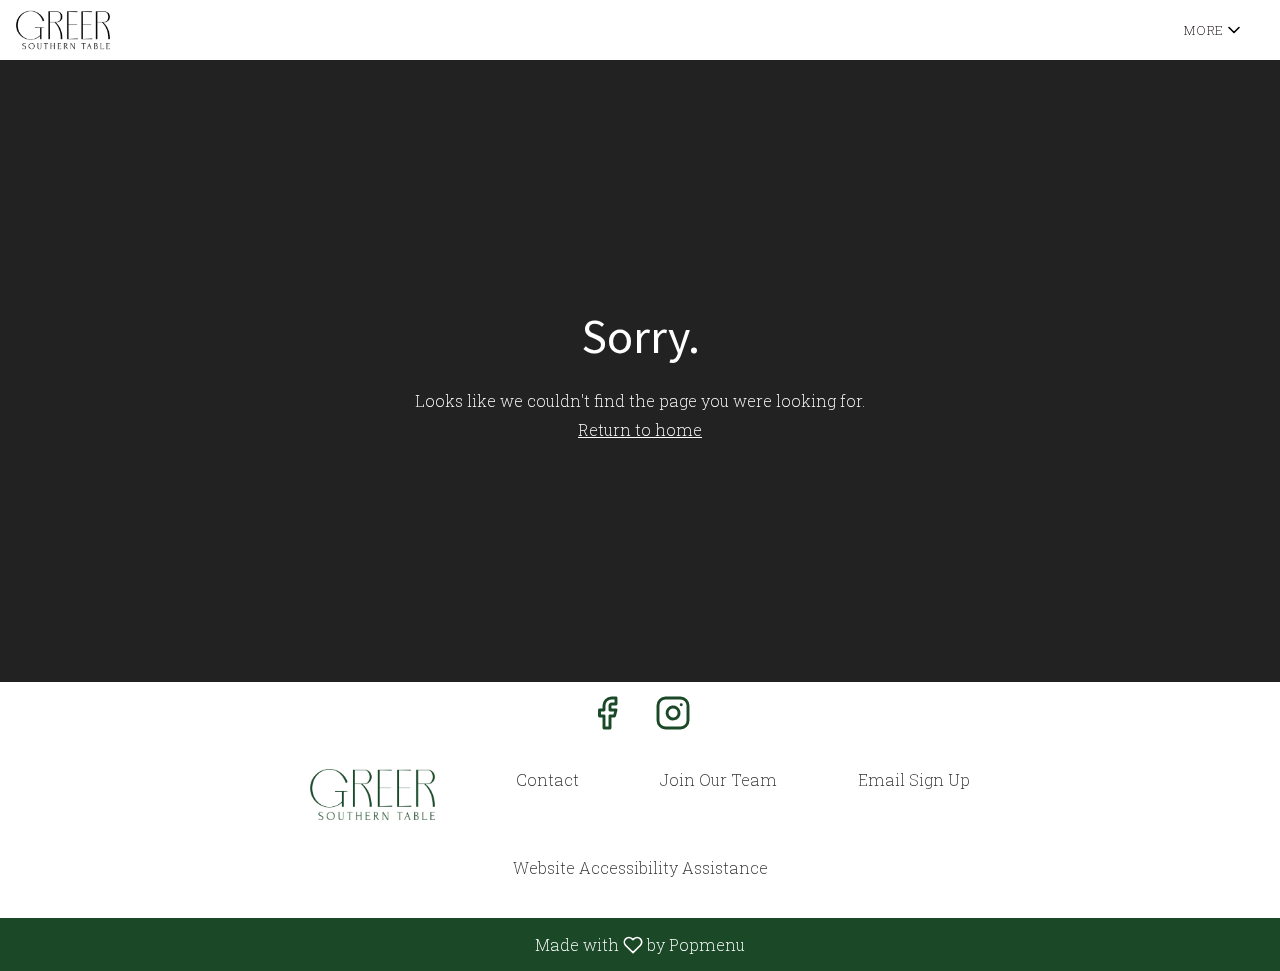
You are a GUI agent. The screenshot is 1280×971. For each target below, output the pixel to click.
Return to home (640, 429)
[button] (1214, 30)
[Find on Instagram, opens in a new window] (673, 717)
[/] (372, 794)
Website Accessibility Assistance (640, 867)
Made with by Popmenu (380, 944)
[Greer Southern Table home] (106, 30)
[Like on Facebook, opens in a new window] (607, 717)
